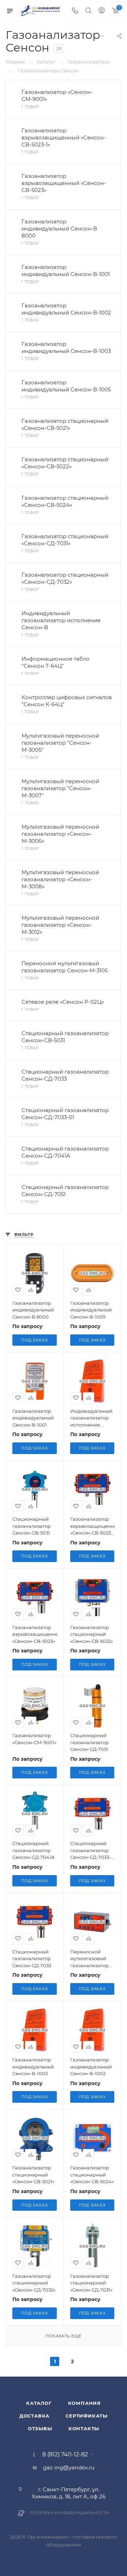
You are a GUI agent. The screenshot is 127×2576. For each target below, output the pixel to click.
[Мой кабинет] (102, 11)
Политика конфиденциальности (69, 2513)
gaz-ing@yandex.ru (69, 2467)
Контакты (84, 2428)
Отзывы (40, 2428)
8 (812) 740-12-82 (65, 2455)
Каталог (39, 2403)
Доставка (34, 2416)
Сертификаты (87, 2416)
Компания (84, 2403)
